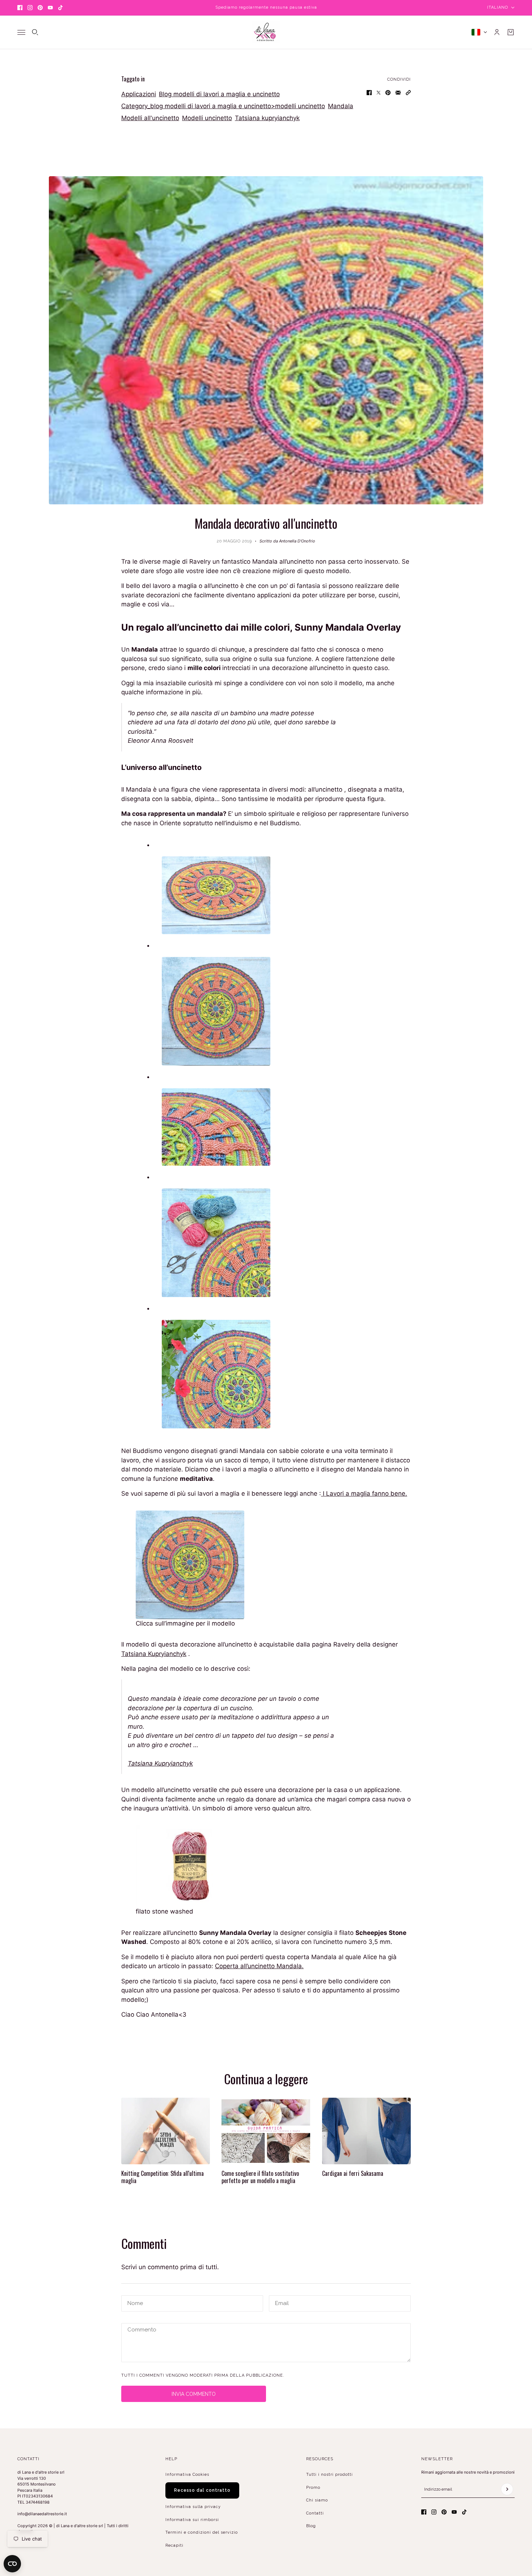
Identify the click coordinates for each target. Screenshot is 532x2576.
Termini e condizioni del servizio (202, 2532)
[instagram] (30, 8)
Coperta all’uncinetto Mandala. (259, 1966)
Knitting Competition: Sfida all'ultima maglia (162, 2177)
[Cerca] (35, 32)
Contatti (315, 2513)
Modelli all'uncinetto (150, 118)
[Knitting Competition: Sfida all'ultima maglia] (166, 2131)
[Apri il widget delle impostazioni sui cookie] (12, 2564)
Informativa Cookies (187, 2475)
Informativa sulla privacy (193, 2507)
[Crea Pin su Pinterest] (388, 93)
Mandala (341, 106)
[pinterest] (40, 8)
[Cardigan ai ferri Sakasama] (366, 2131)
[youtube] (50, 8)
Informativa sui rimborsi (192, 2520)
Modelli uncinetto (207, 118)
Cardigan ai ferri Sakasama (353, 2173)
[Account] (497, 32)
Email (282, 2303)
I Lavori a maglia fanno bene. (364, 1494)
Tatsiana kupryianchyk (267, 118)
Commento (140, 2331)
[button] (408, 93)
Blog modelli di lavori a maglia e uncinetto (219, 94)
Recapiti (174, 2545)
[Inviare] (507, 2489)
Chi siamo (317, 2500)
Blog (311, 2526)
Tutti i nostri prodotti (330, 2475)
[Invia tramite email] (398, 93)
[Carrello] (511, 32)
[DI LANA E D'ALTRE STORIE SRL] (266, 32)
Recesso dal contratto (202, 2490)
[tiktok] (60, 8)
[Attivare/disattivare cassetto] (21, 32)
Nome (134, 2303)
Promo (313, 2488)
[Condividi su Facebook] (369, 93)
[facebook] (20, 8)
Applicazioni (139, 94)
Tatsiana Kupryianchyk (154, 1654)
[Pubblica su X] (379, 93)
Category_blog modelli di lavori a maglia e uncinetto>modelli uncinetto (223, 106)
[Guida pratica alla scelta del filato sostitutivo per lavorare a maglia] (266, 2131)
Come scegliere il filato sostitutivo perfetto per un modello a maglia (260, 2177)
